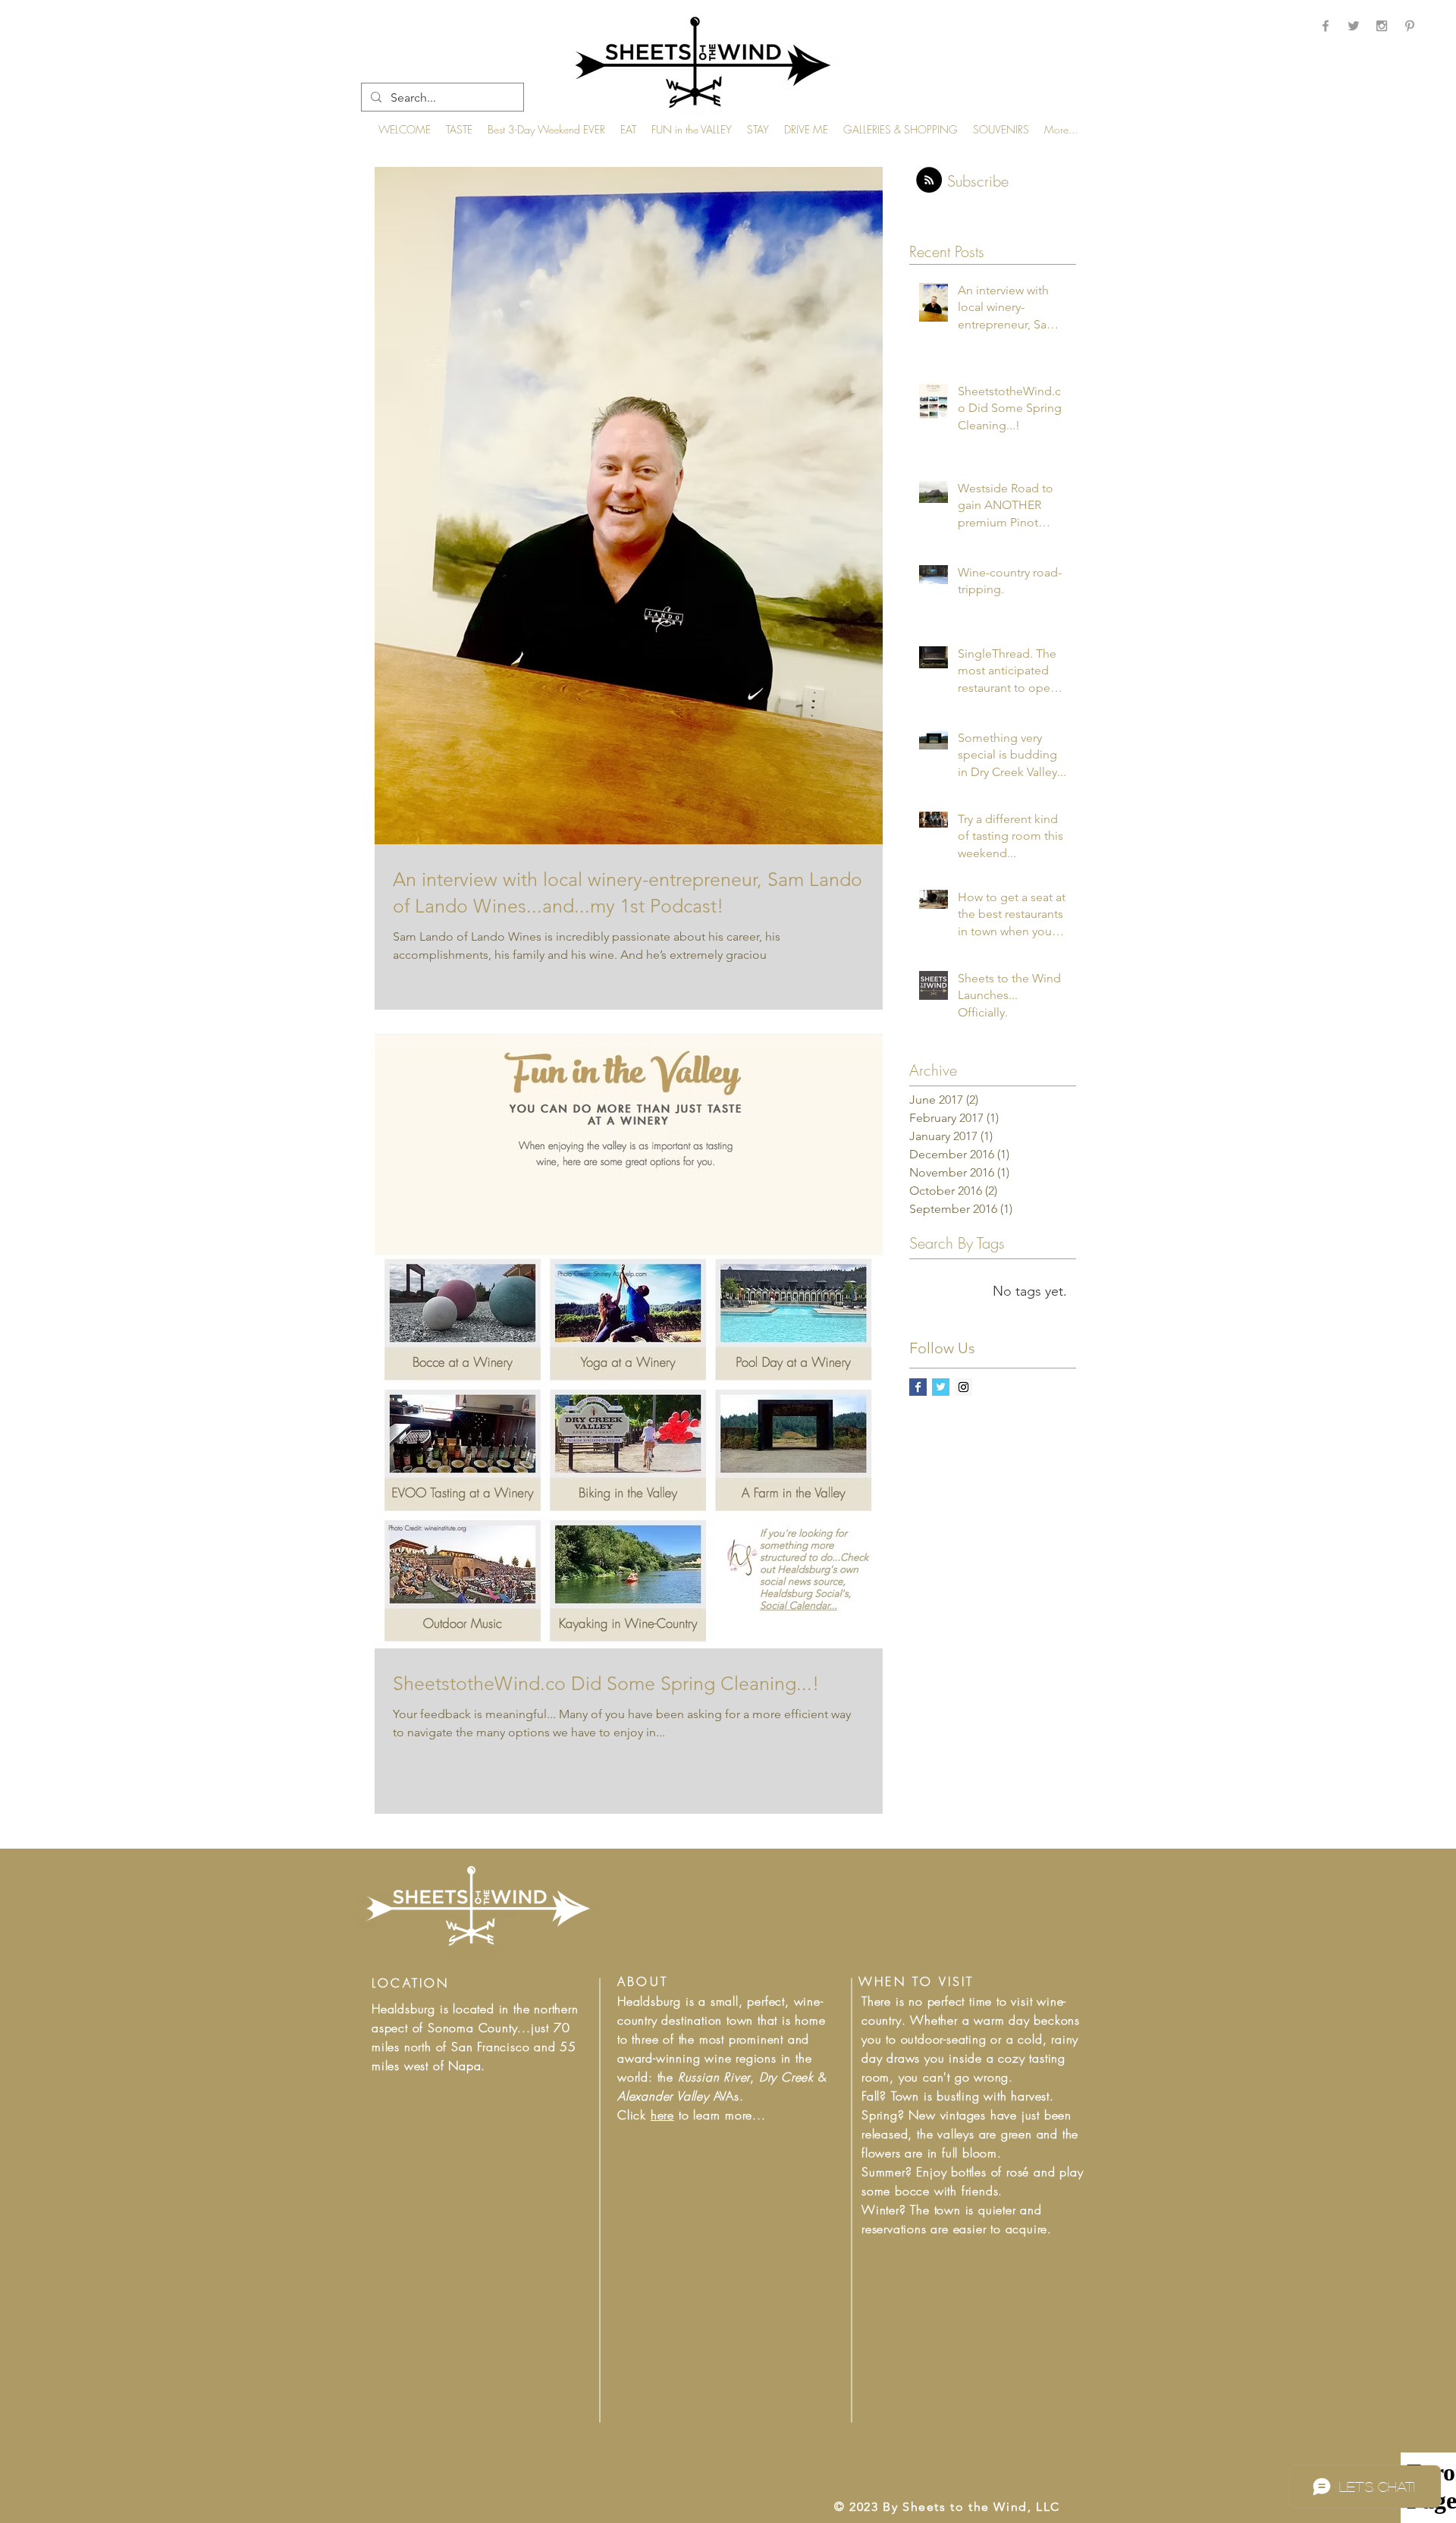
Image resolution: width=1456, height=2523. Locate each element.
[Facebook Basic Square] (918, 1387)
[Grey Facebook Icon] (1326, 26)
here (662, 2115)
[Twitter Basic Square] (941, 1387)
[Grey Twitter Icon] (1354, 26)
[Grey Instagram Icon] (1382, 26)
